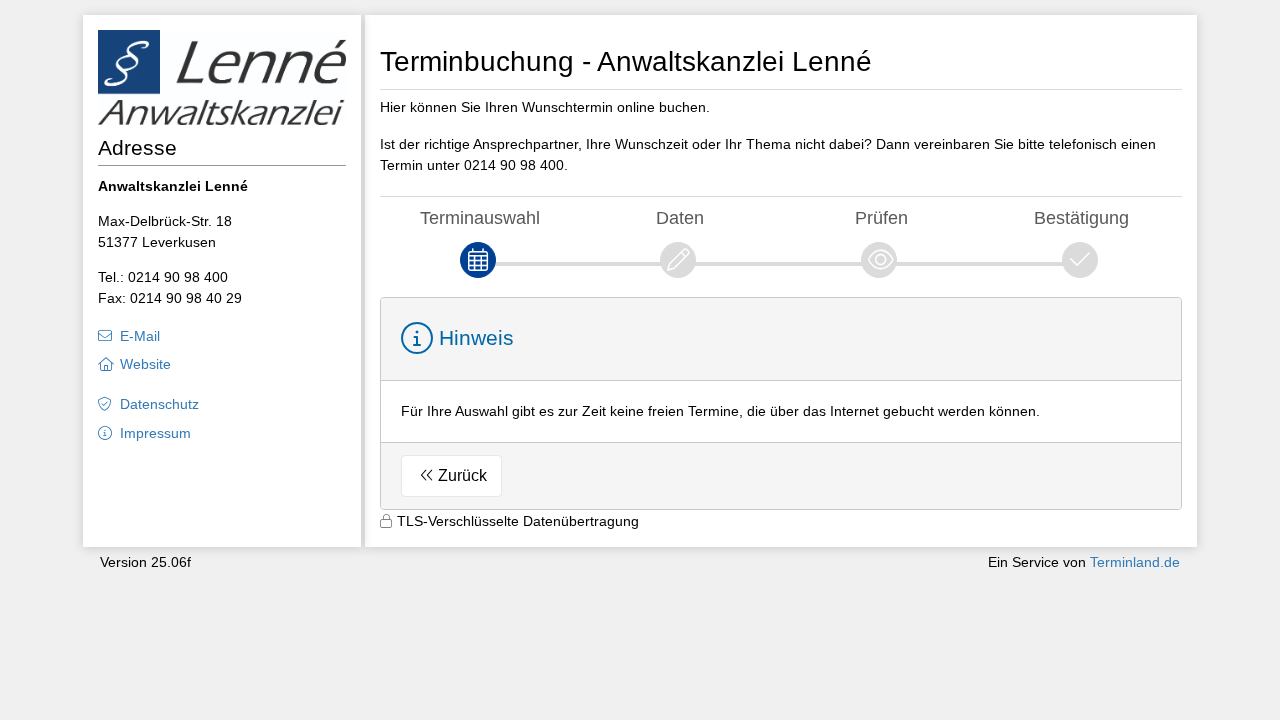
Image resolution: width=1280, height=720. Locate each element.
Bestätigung (1081, 217)
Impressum (155, 433)
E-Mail (140, 336)
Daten (680, 217)
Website (145, 364)
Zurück (462, 475)
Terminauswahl (480, 217)
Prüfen (881, 217)
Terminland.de (1135, 562)
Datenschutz (159, 404)
